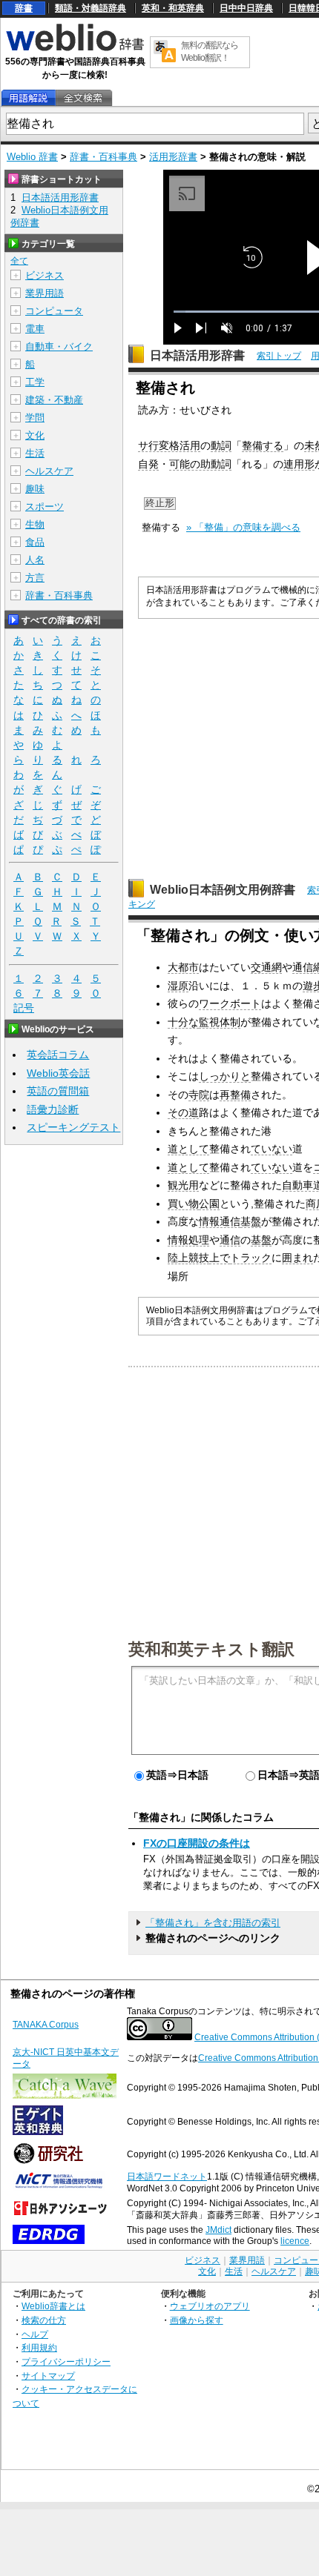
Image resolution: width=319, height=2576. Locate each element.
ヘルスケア (49, 471)
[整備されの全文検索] (83, 98)
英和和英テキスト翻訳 (211, 1648)
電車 (35, 329)
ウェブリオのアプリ (210, 2306)
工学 (35, 382)
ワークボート (230, 1003)
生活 (35, 453)
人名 (35, 560)
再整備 (235, 1095)
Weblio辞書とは (53, 2306)
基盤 (251, 1221)
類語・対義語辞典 (91, 8)
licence (295, 2241)
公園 (209, 1204)
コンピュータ (54, 311)
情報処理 (188, 1240)
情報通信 (220, 1221)
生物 (35, 524)
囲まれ (297, 1258)
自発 (148, 464)
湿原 (178, 986)
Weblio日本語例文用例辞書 (223, 890)
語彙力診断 (53, 1109)
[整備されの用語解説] (28, 98)
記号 (24, 1008)
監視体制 (220, 1022)
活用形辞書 (173, 157)
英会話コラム (58, 1055)
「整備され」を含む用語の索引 (213, 1923)
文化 (35, 435)
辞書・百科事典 (103, 157)
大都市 (183, 967)
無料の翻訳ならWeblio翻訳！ (210, 52)
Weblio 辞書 (32, 157)
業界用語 (45, 293)
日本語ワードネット (167, 2177)
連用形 (299, 464)
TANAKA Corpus (46, 2025)
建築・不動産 (54, 400)
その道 (183, 1112)
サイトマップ (48, 2376)
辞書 (24, 8)
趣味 (35, 489)
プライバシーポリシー (66, 2361)
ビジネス (45, 275)
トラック (251, 1258)
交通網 (266, 967)
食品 (35, 542)
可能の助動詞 (200, 464)
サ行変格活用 (169, 445)
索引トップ (279, 356)
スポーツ (45, 507)
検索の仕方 (44, 2320)
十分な (183, 1022)
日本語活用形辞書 (197, 355)
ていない (272, 1149)
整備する (263, 445)
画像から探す (197, 2320)
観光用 (183, 1185)
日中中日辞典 (246, 8)
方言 (35, 578)
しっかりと (225, 1076)
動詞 (221, 445)
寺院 (199, 1095)
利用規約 (39, 2347)
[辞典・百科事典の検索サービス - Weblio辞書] (75, 49)
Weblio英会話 (58, 1073)
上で (220, 1258)
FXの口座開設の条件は (197, 1843)
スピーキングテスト (73, 1127)
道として (188, 1149)
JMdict (218, 2230)
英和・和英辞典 (173, 8)
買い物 (183, 1204)
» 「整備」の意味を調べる (243, 527)
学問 (35, 418)
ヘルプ (35, 2334)
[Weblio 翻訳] (165, 52)
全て (19, 261)
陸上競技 (188, 1258)
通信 (230, 1240)
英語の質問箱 (58, 1091)
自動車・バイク (59, 346)
